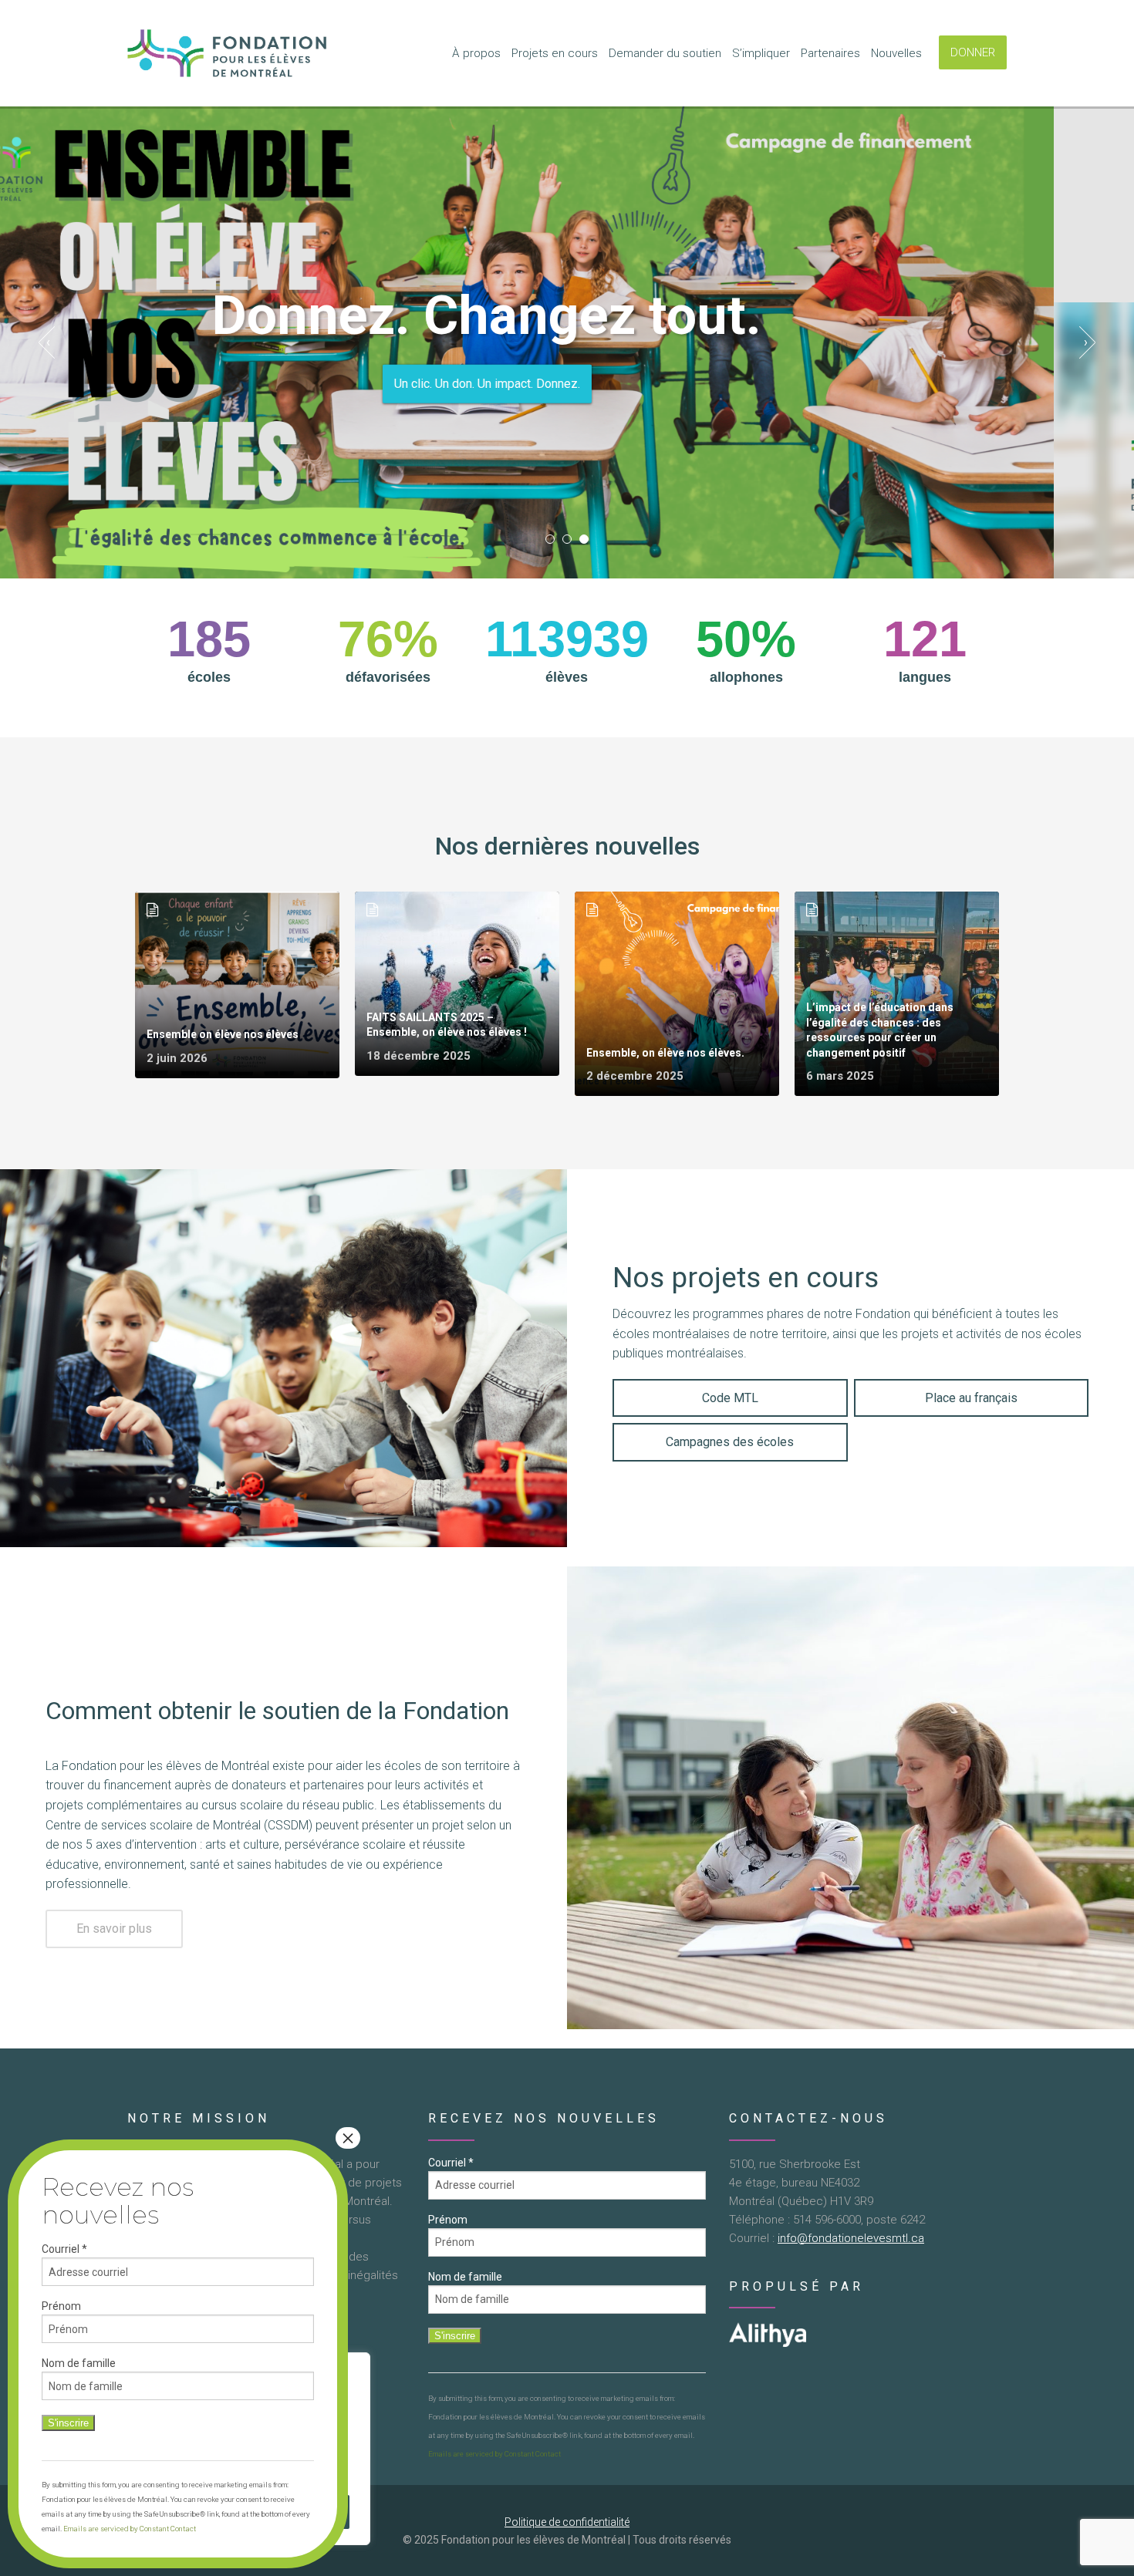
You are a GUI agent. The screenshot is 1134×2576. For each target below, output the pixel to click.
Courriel (451, 2163)
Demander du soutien (665, 53)
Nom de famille (465, 2277)
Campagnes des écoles (730, 1442)
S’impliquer (761, 53)
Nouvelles (896, 53)
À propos (476, 53)
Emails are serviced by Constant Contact (494, 2454)
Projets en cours (555, 53)
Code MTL (730, 1398)
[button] (550, 539)
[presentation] (48, 342)
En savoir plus (114, 1929)
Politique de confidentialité (567, 2522)
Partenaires (830, 53)
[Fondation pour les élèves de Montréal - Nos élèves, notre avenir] (229, 53)
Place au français (971, 1398)
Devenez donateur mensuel (567, 383)
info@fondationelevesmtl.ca (851, 2238)
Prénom (448, 2220)
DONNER (973, 52)
